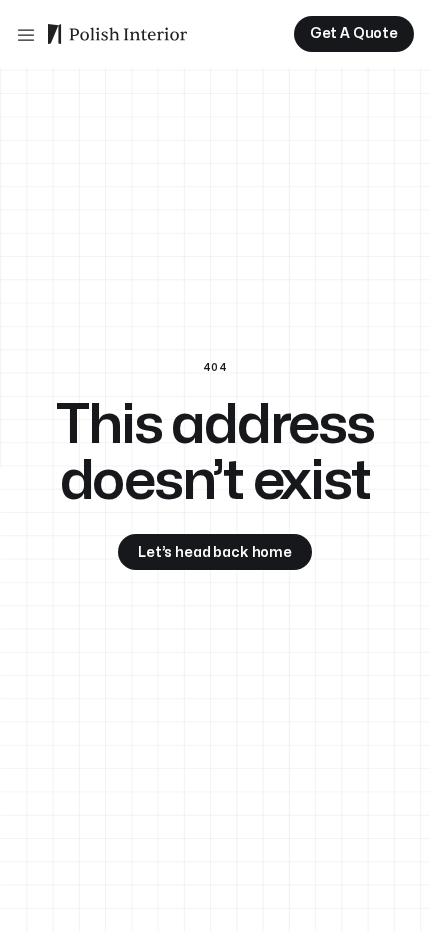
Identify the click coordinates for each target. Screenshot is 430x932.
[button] (26, 34)
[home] (117, 34)
